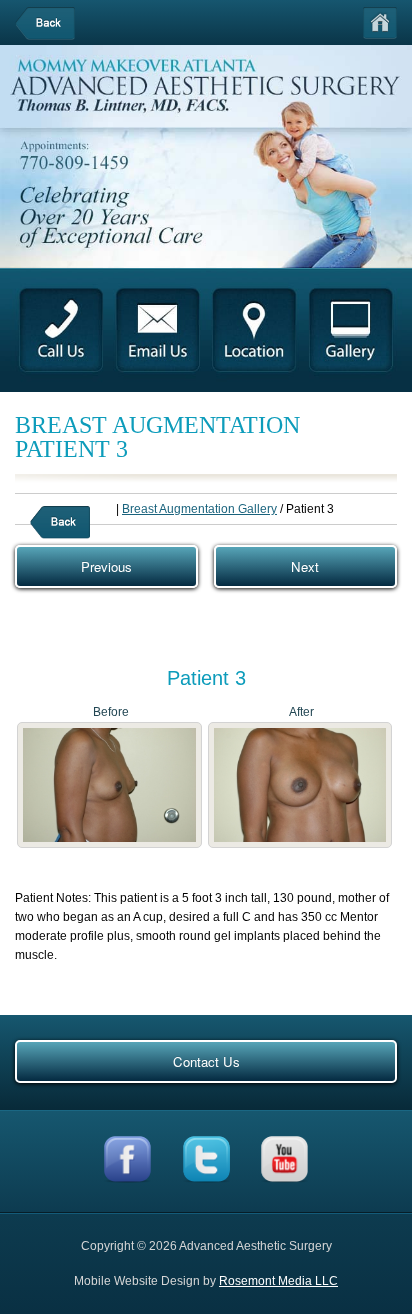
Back (58, 23)
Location (255, 333)
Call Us (61, 333)
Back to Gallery (73, 522)
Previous (106, 566)
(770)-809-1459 (80, 163)
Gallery (351, 333)
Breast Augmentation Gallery (199, 509)
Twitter (202, 1159)
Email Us (158, 333)
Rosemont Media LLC (278, 1281)
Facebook (125, 1159)
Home (380, 23)
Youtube (279, 1159)
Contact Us (206, 1061)
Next (305, 566)
